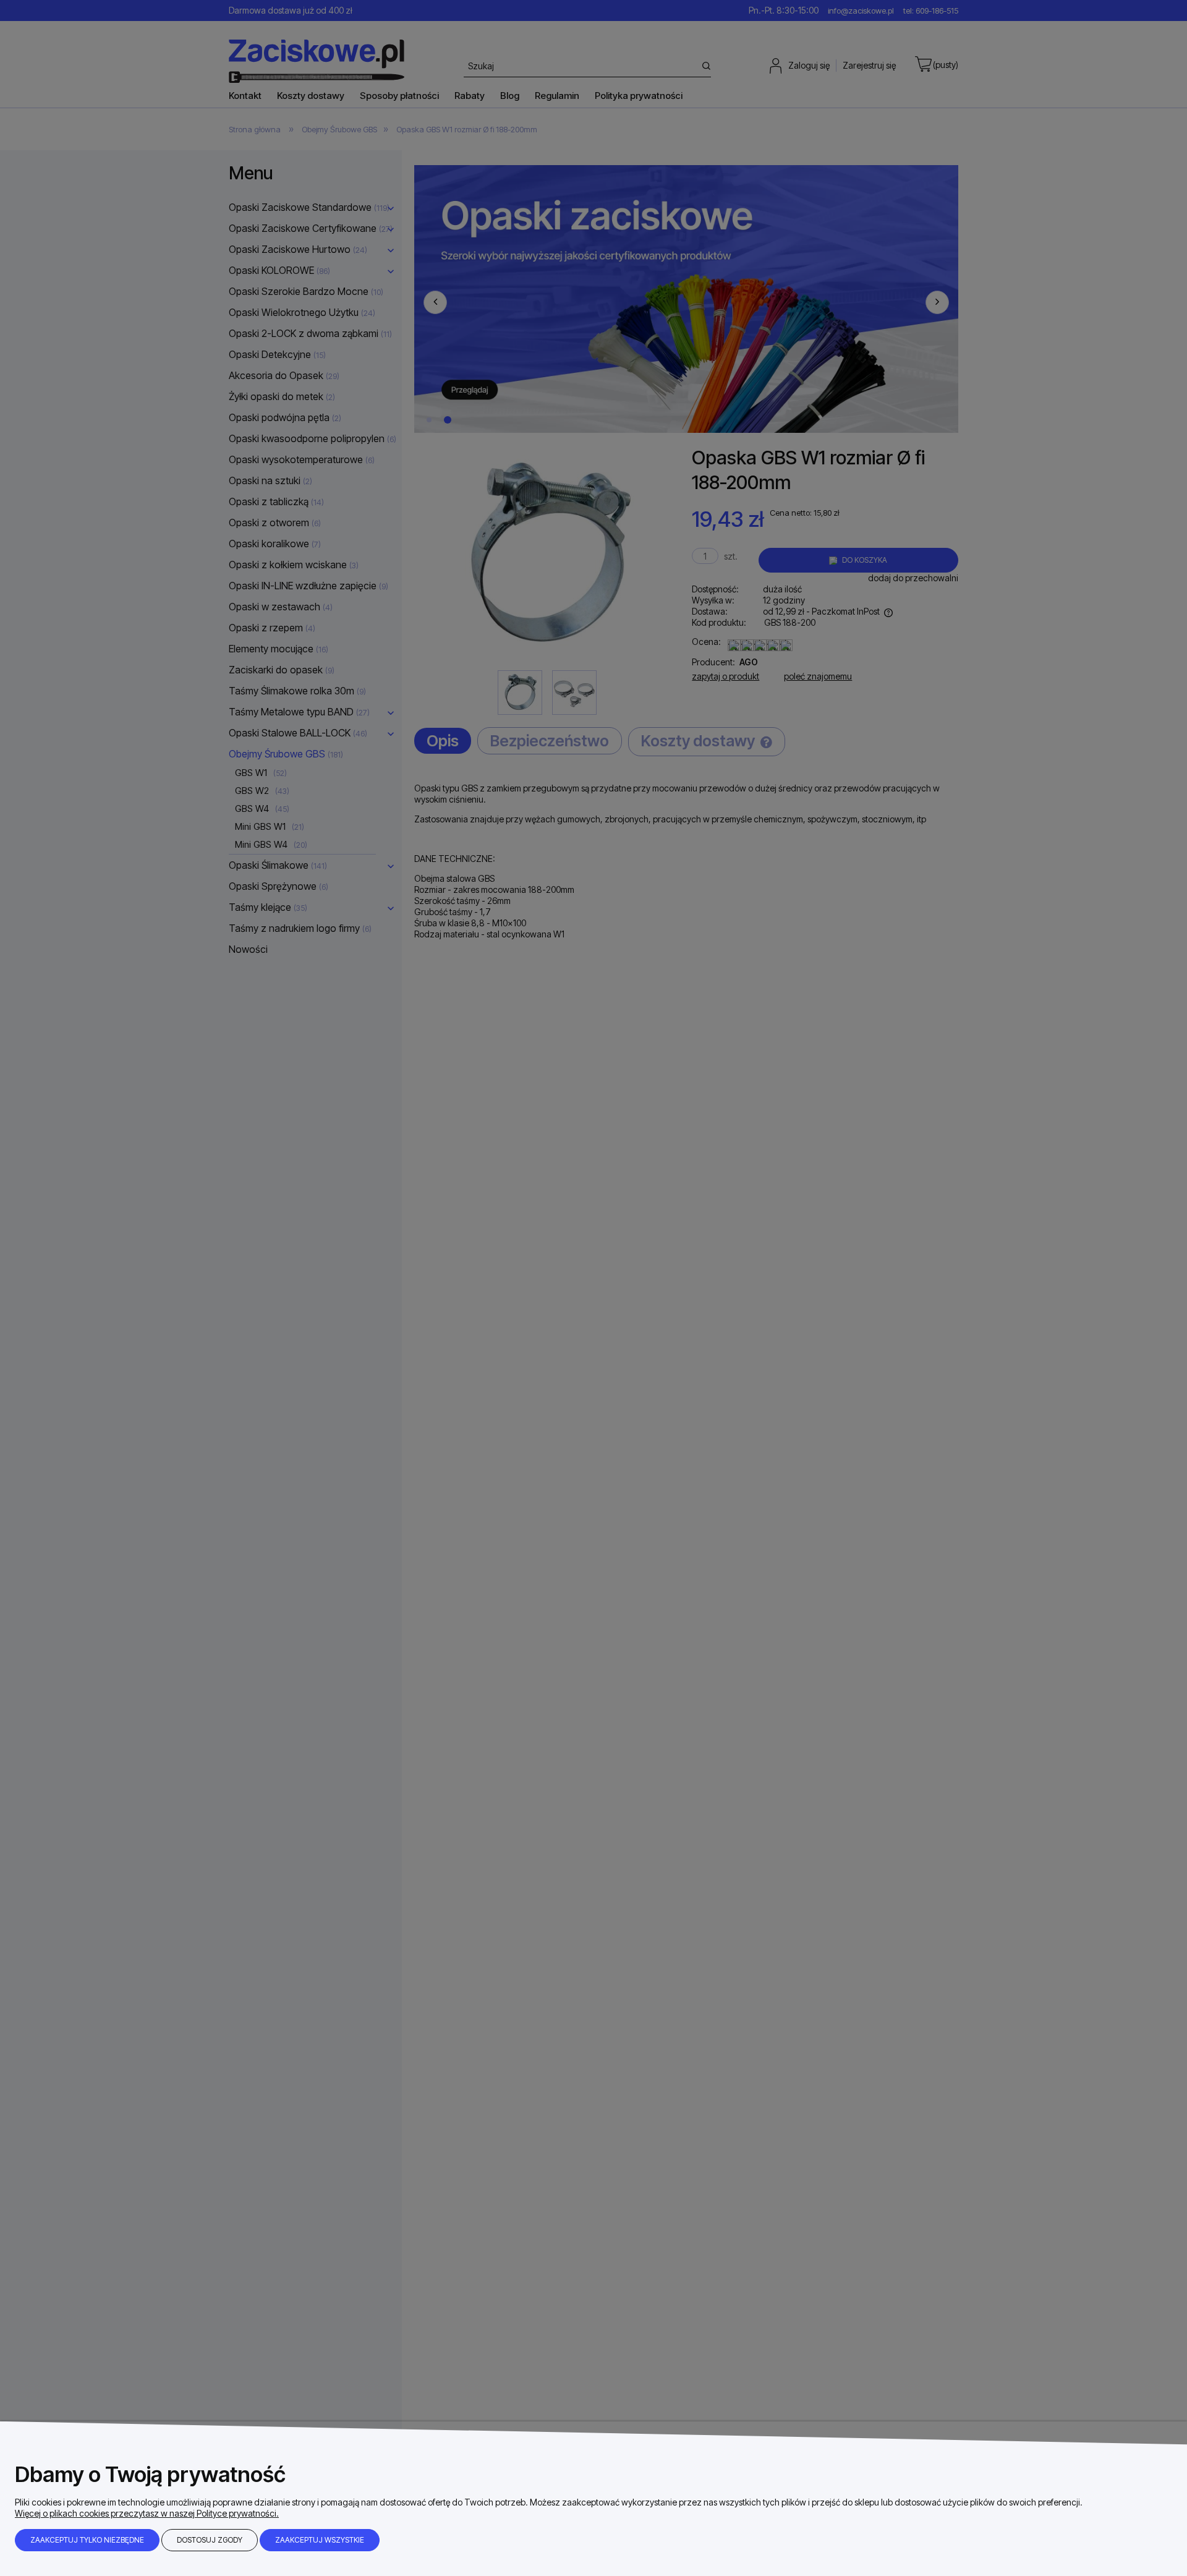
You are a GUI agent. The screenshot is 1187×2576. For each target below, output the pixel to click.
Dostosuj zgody (210, 2540)
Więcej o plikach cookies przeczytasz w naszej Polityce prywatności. (147, 2513)
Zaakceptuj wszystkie (320, 2540)
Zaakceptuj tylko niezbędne (87, 2540)
